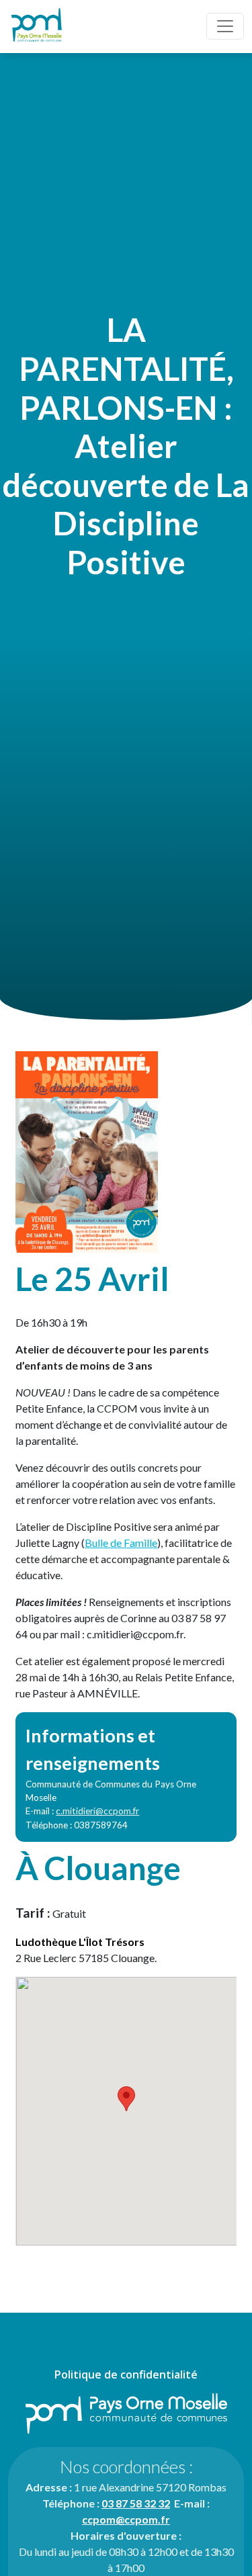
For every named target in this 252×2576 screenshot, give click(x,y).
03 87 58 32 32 (136, 2503)
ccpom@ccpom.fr (126, 2519)
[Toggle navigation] (225, 26)
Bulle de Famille (121, 1543)
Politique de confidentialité (126, 2374)
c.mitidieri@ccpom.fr (97, 1811)
